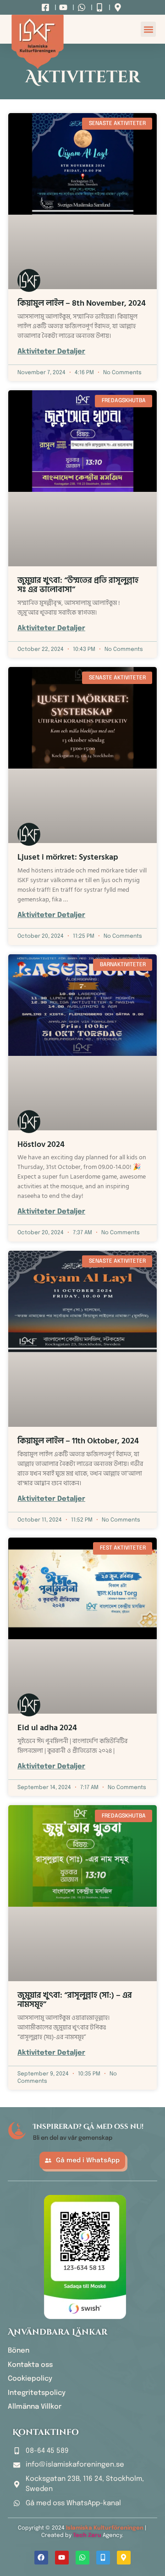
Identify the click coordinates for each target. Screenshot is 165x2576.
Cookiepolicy (30, 2379)
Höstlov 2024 (41, 1144)
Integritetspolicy (37, 2393)
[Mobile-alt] (103, 2558)
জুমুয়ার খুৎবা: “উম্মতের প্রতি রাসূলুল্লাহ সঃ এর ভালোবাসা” (78, 585)
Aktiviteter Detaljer (51, 352)
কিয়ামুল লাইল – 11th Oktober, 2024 (78, 1441)
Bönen (19, 2351)
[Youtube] (62, 2558)
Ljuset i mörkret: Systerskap (68, 857)
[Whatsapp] (82, 2558)
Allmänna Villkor (35, 2407)
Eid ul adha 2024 (47, 1728)
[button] (148, 29)
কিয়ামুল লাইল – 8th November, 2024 (82, 303)
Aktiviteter (83, 77)
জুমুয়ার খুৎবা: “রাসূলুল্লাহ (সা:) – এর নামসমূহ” (75, 2000)
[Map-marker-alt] (124, 2558)
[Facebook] (41, 2558)
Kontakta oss (30, 2365)
